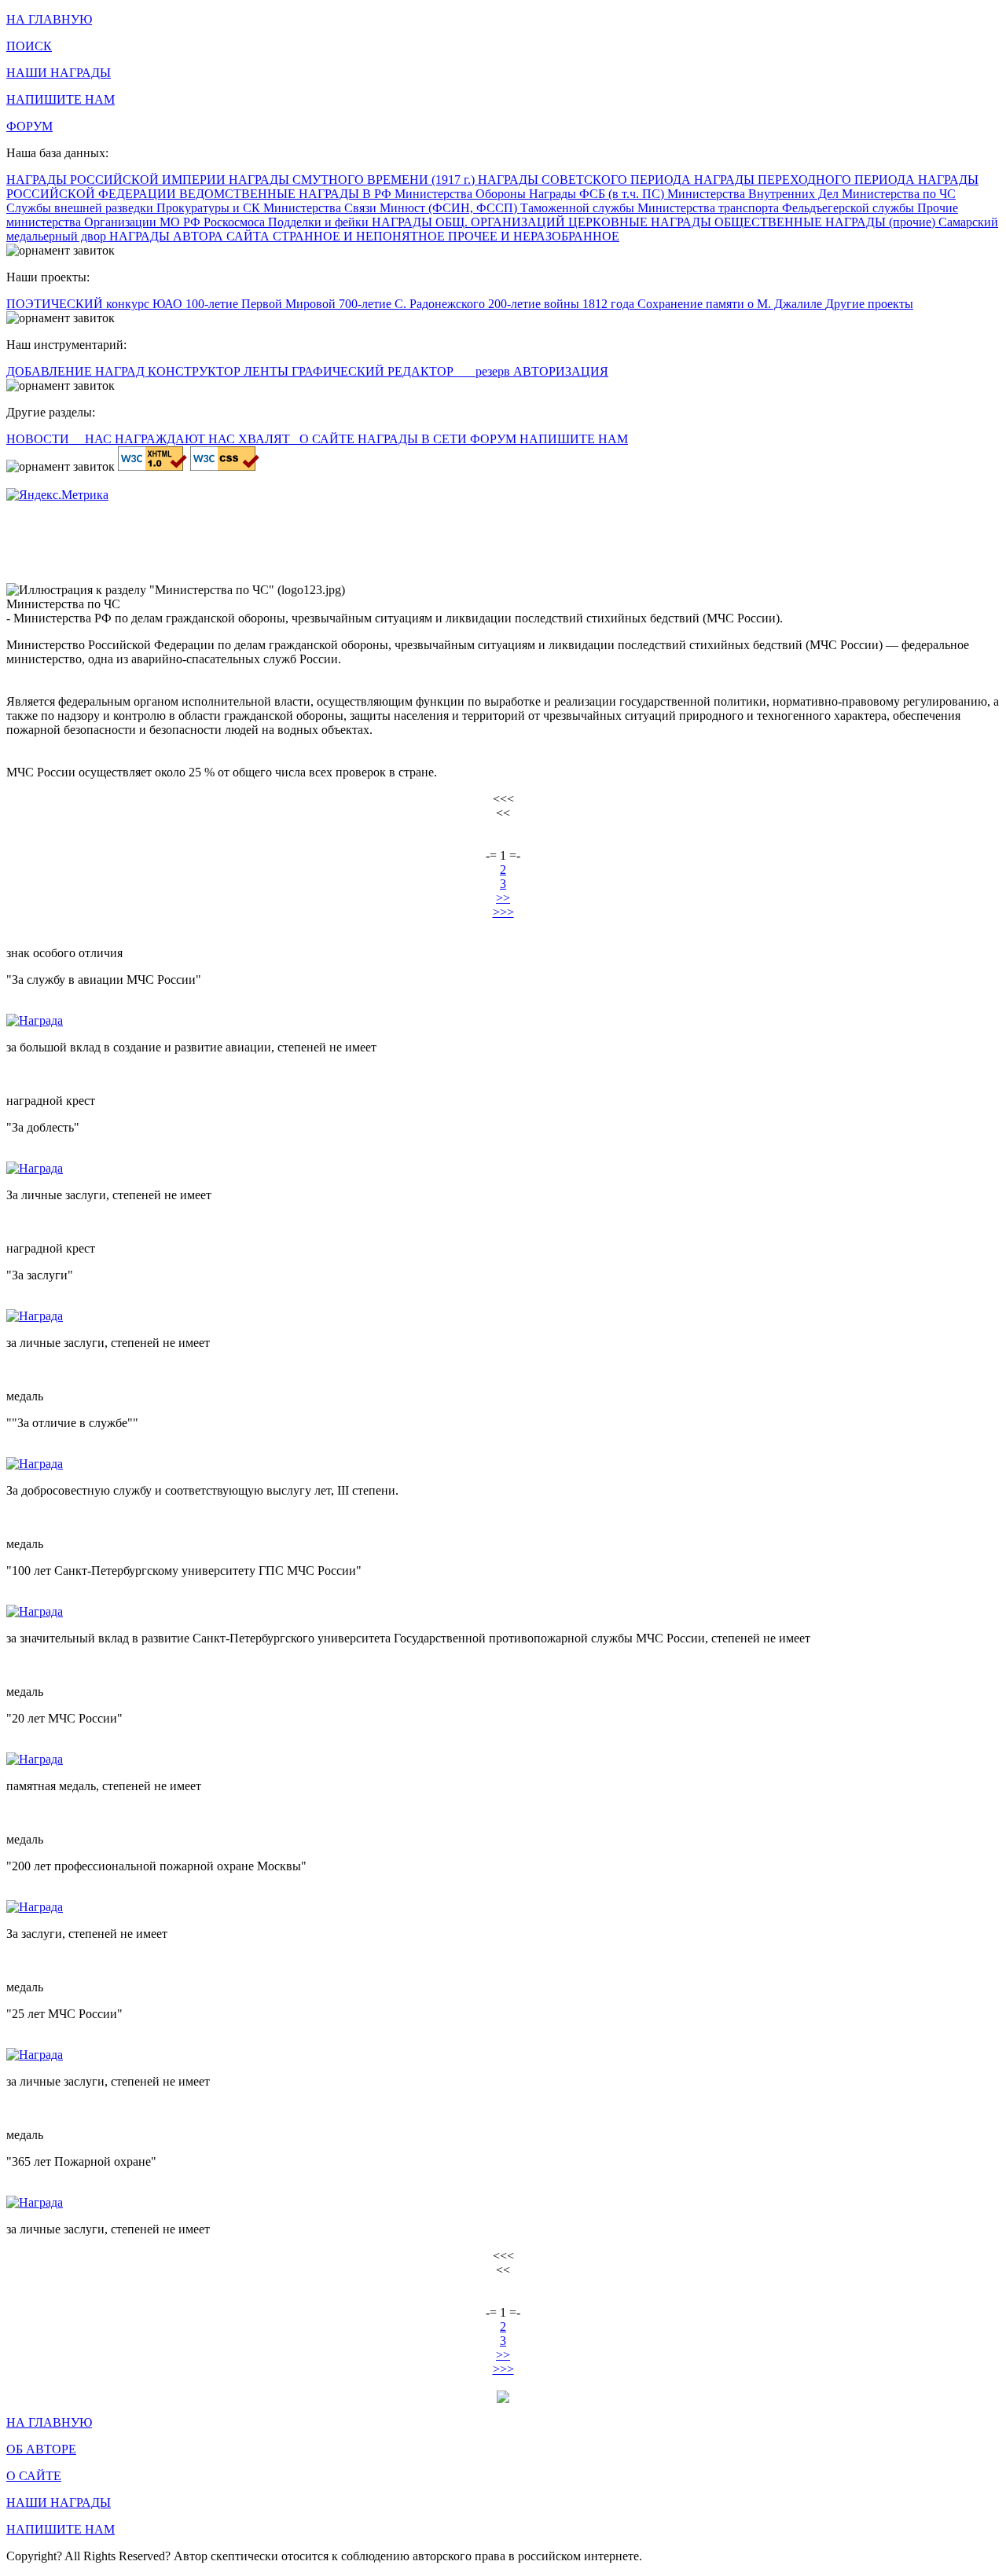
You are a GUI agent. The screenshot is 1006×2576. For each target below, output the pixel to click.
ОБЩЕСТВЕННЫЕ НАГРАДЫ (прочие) (826, 222)
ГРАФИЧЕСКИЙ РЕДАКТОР (374, 371)
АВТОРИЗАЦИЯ (561, 371)
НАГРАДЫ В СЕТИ (414, 439)
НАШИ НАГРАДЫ (59, 73)
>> (503, 898)
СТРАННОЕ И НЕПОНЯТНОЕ (360, 236)
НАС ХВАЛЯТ (251, 439)
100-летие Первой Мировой (262, 304)
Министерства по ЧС (899, 194)
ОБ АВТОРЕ (41, 2449)
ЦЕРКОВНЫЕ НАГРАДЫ (641, 222)
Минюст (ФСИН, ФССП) (450, 208)
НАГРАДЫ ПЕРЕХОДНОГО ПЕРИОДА (806, 180)
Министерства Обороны (462, 194)
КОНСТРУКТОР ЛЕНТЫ (220, 371)
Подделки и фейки (320, 222)
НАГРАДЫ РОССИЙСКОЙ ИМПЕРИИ (117, 180)
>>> (503, 912)
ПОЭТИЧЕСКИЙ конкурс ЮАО (96, 304)
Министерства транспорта (710, 208)
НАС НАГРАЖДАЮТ (147, 439)
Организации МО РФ (144, 222)
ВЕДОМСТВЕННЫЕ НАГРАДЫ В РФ (287, 194)
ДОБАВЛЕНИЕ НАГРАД (77, 371)
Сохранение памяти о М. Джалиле (731, 304)
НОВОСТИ (39, 439)
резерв (494, 371)
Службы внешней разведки (81, 208)
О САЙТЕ (329, 439)
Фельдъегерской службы (850, 208)
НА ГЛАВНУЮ (49, 19)
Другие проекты (869, 304)
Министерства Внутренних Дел (754, 194)
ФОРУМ (29, 126)
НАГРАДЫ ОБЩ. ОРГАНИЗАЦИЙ (470, 222)
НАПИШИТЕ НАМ (61, 99)
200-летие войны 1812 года (563, 304)
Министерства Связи (321, 208)
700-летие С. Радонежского (413, 304)
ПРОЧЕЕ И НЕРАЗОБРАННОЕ (534, 236)
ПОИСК (29, 46)
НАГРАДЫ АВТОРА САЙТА (191, 236)
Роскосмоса (236, 222)
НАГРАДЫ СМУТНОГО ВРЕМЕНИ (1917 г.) (353, 180)
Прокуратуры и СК (210, 208)
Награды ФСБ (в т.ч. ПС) (598, 194)
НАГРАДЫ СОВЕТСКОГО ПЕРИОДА (586, 180)
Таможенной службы (579, 208)
